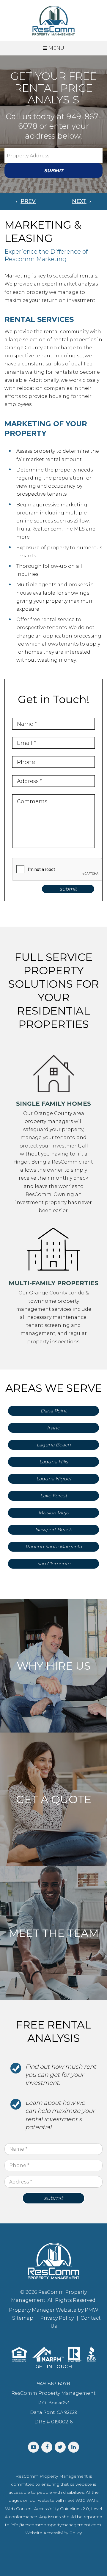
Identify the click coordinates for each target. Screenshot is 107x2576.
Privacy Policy (57, 2318)
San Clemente (54, 1564)
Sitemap (23, 2318)
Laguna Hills (54, 1462)
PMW (92, 2310)
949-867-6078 (53, 2384)
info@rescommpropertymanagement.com (56, 2525)
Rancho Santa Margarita (53, 1547)
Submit (54, 171)
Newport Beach (54, 1530)
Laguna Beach (54, 1445)
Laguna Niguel (54, 1479)
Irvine (53, 1428)
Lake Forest (54, 1496)
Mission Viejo (54, 1513)
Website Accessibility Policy (53, 2533)
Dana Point (53, 1411)
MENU (56, 48)
